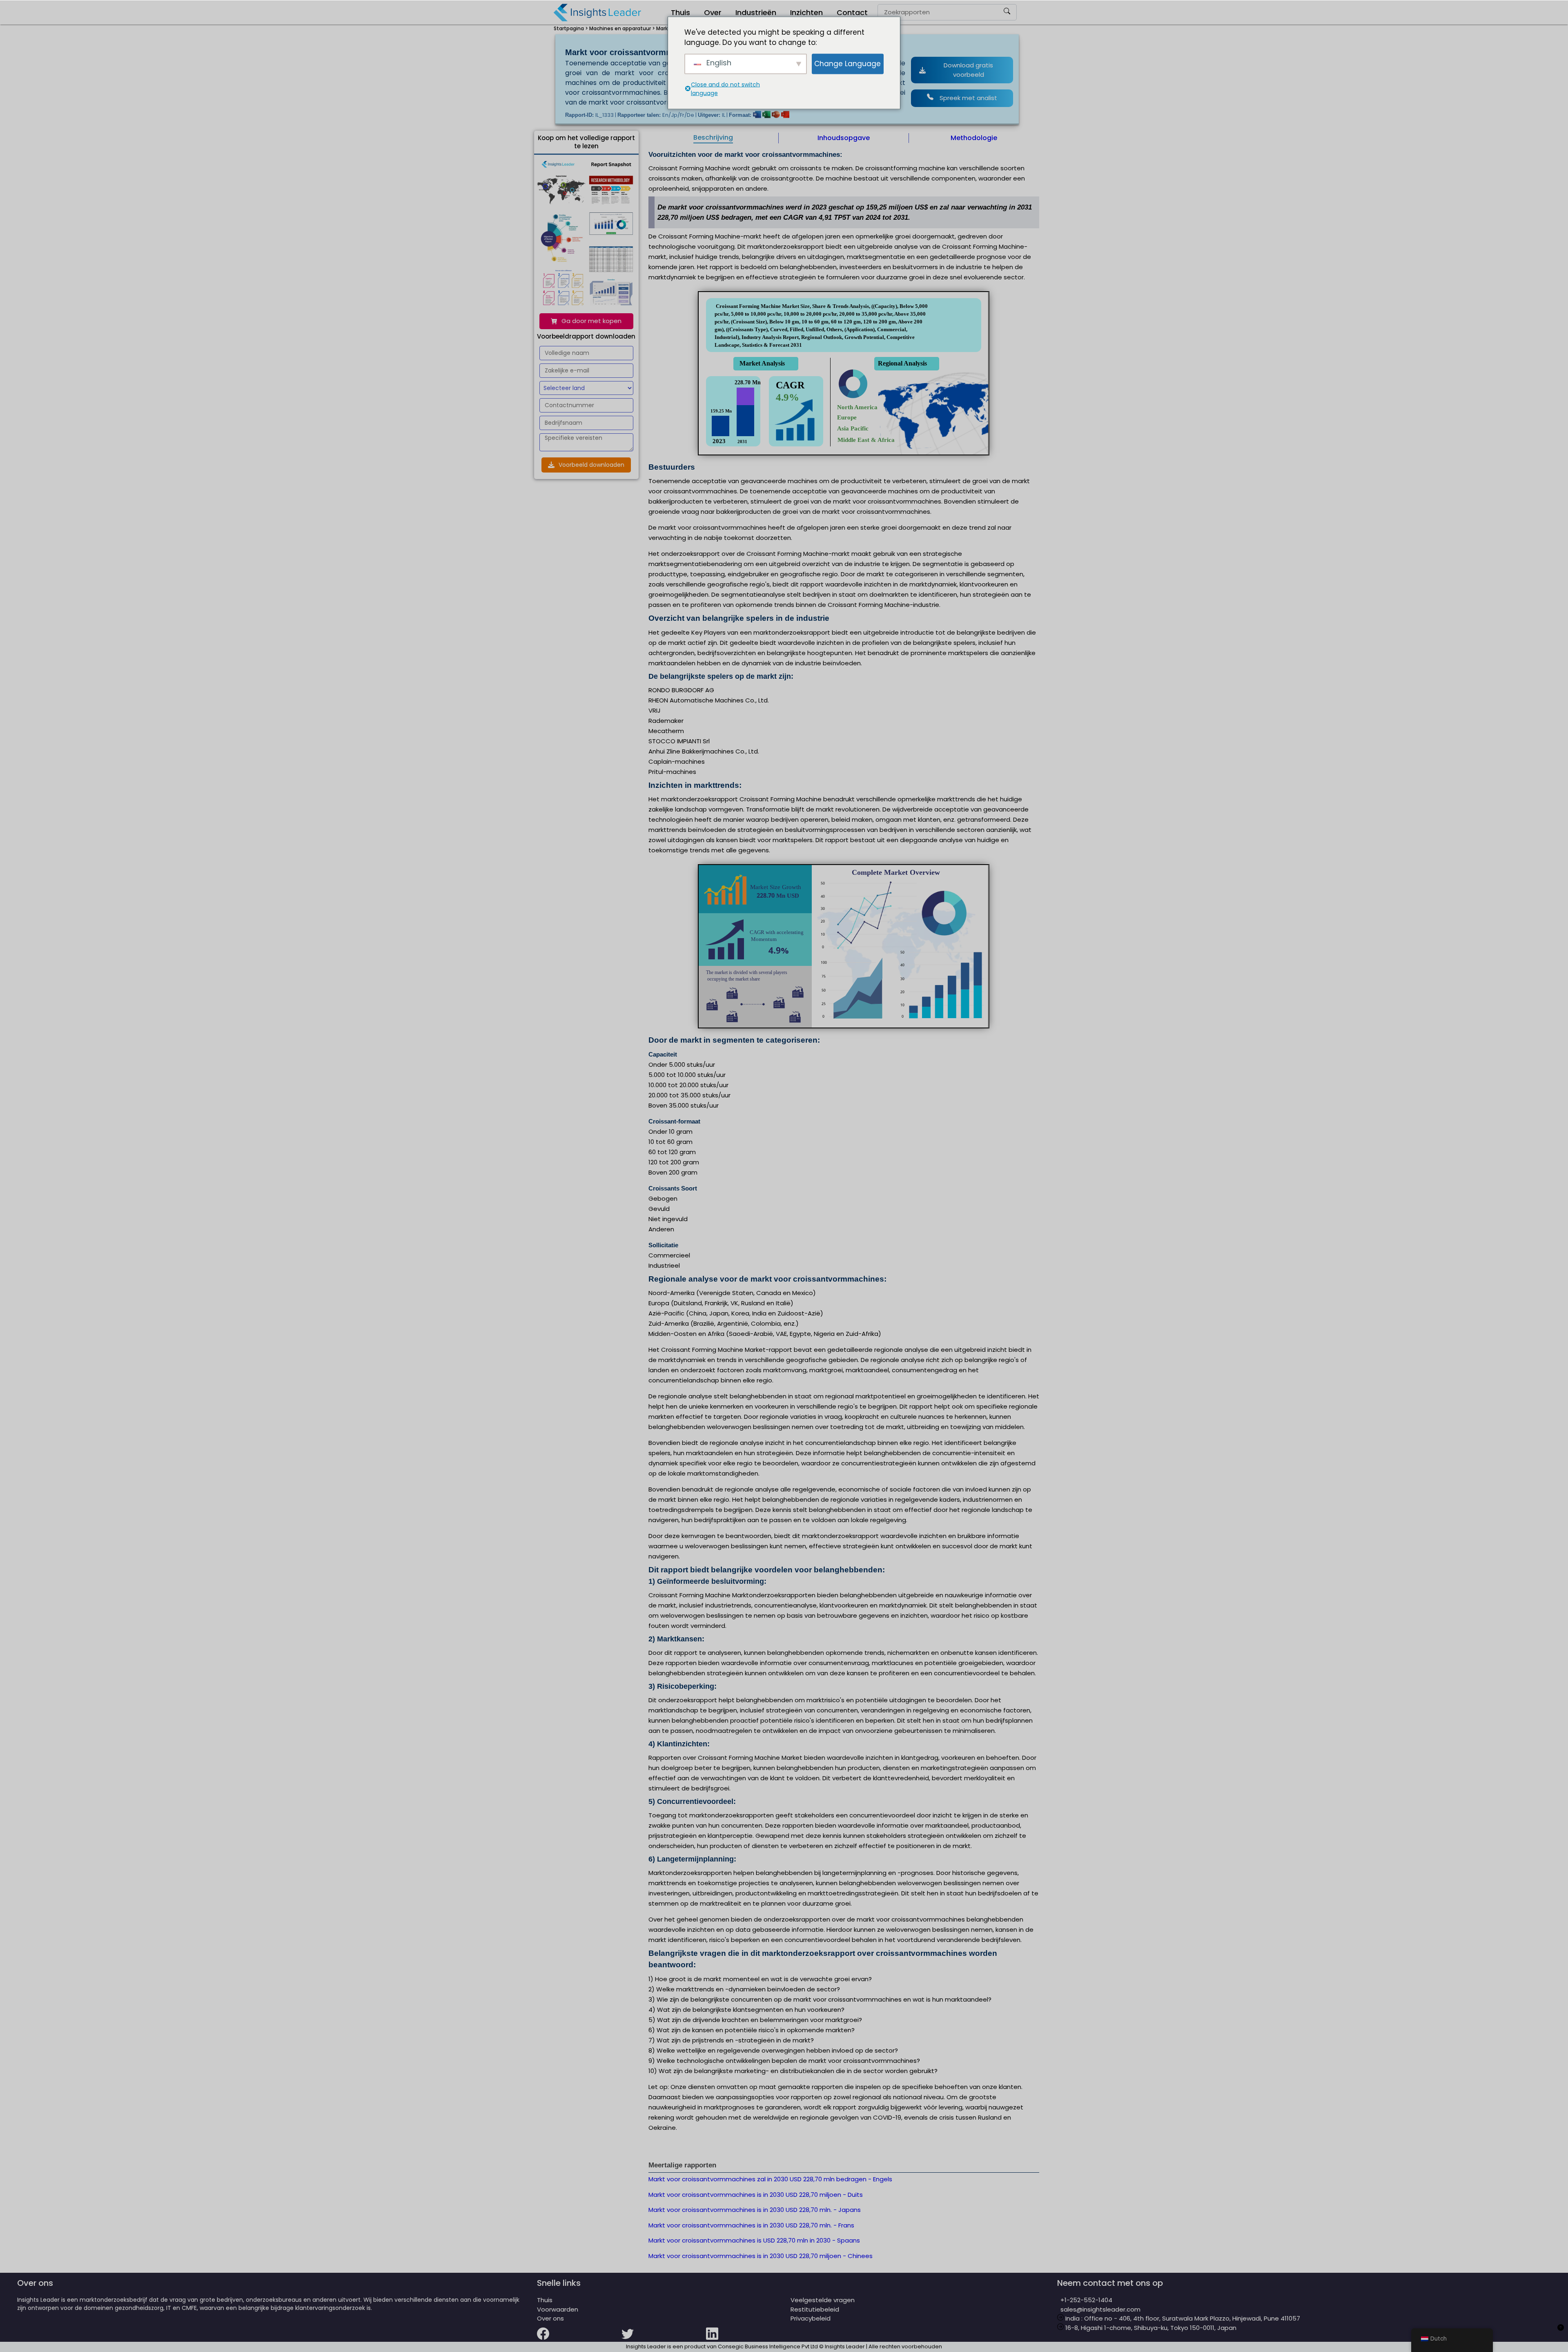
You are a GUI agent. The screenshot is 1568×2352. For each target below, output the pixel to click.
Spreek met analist (968, 98)
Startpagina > (571, 28)
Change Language (847, 63)
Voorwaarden (558, 2309)
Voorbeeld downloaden (591, 465)
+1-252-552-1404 (1085, 2300)
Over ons (550, 2318)
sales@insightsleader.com (1100, 2309)
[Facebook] (579, 2339)
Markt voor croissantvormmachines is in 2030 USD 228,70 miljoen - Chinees (761, 2256)
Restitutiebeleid (815, 2309)
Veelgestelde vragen (823, 2300)
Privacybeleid (811, 2318)
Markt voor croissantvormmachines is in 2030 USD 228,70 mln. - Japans (755, 2210)
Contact (852, 12)
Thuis (680, 12)
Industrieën (756, 12)
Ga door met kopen (591, 321)
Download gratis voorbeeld (968, 70)
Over (713, 12)
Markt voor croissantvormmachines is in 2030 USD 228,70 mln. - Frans (751, 2225)
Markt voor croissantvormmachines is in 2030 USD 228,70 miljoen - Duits (756, 2195)
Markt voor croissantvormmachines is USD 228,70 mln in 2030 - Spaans (754, 2240)
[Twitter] (664, 2339)
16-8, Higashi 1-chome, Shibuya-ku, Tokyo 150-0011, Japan (1150, 2328)
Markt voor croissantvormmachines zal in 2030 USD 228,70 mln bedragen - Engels (770, 2179)
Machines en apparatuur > (622, 28)
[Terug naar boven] (1561, 2332)
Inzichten (806, 12)
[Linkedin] (748, 2339)
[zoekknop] (1007, 12)
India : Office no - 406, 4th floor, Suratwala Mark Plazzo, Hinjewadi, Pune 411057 (1182, 2318)
